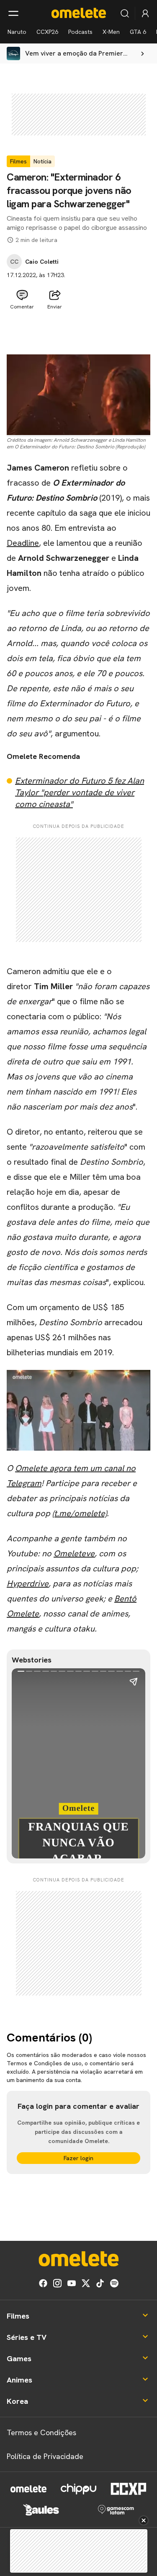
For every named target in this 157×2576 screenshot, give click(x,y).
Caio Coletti (42, 262)
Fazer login (78, 2158)
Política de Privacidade (45, 2456)
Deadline (23, 543)
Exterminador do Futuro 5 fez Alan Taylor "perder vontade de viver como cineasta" (80, 792)
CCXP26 (47, 32)
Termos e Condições (41, 2432)
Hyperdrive (28, 1583)
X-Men (111, 32)
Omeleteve (74, 1553)
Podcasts (80, 32)
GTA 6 (138, 32)
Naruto (17, 32)
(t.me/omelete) (80, 1513)
